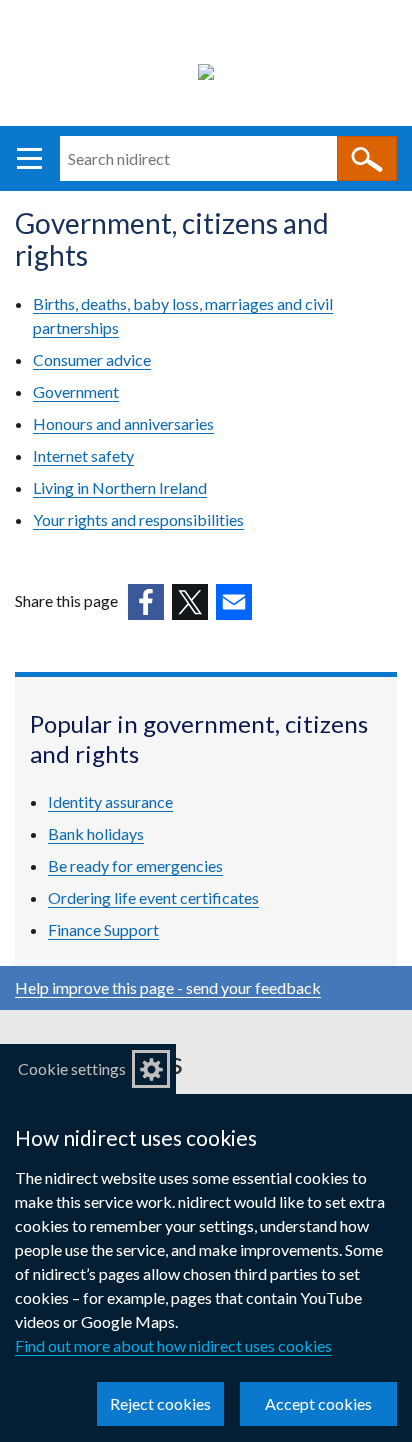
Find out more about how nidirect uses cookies (173, 1345)
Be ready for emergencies (135, 865)
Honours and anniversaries (123, 423)
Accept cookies (318, 1403)
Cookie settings (72, 1068)
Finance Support (103, 929)
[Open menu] (29, 158)
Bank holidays (96, 833)
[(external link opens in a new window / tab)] (146, 602)
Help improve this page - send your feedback (168, 987)
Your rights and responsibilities (138, 519)
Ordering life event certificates (153, 897)
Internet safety (83, 455)
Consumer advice (92, 359)
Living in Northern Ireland (120, 487)
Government (76, 391)
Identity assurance (110, 801)
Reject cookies (160, 1403)
